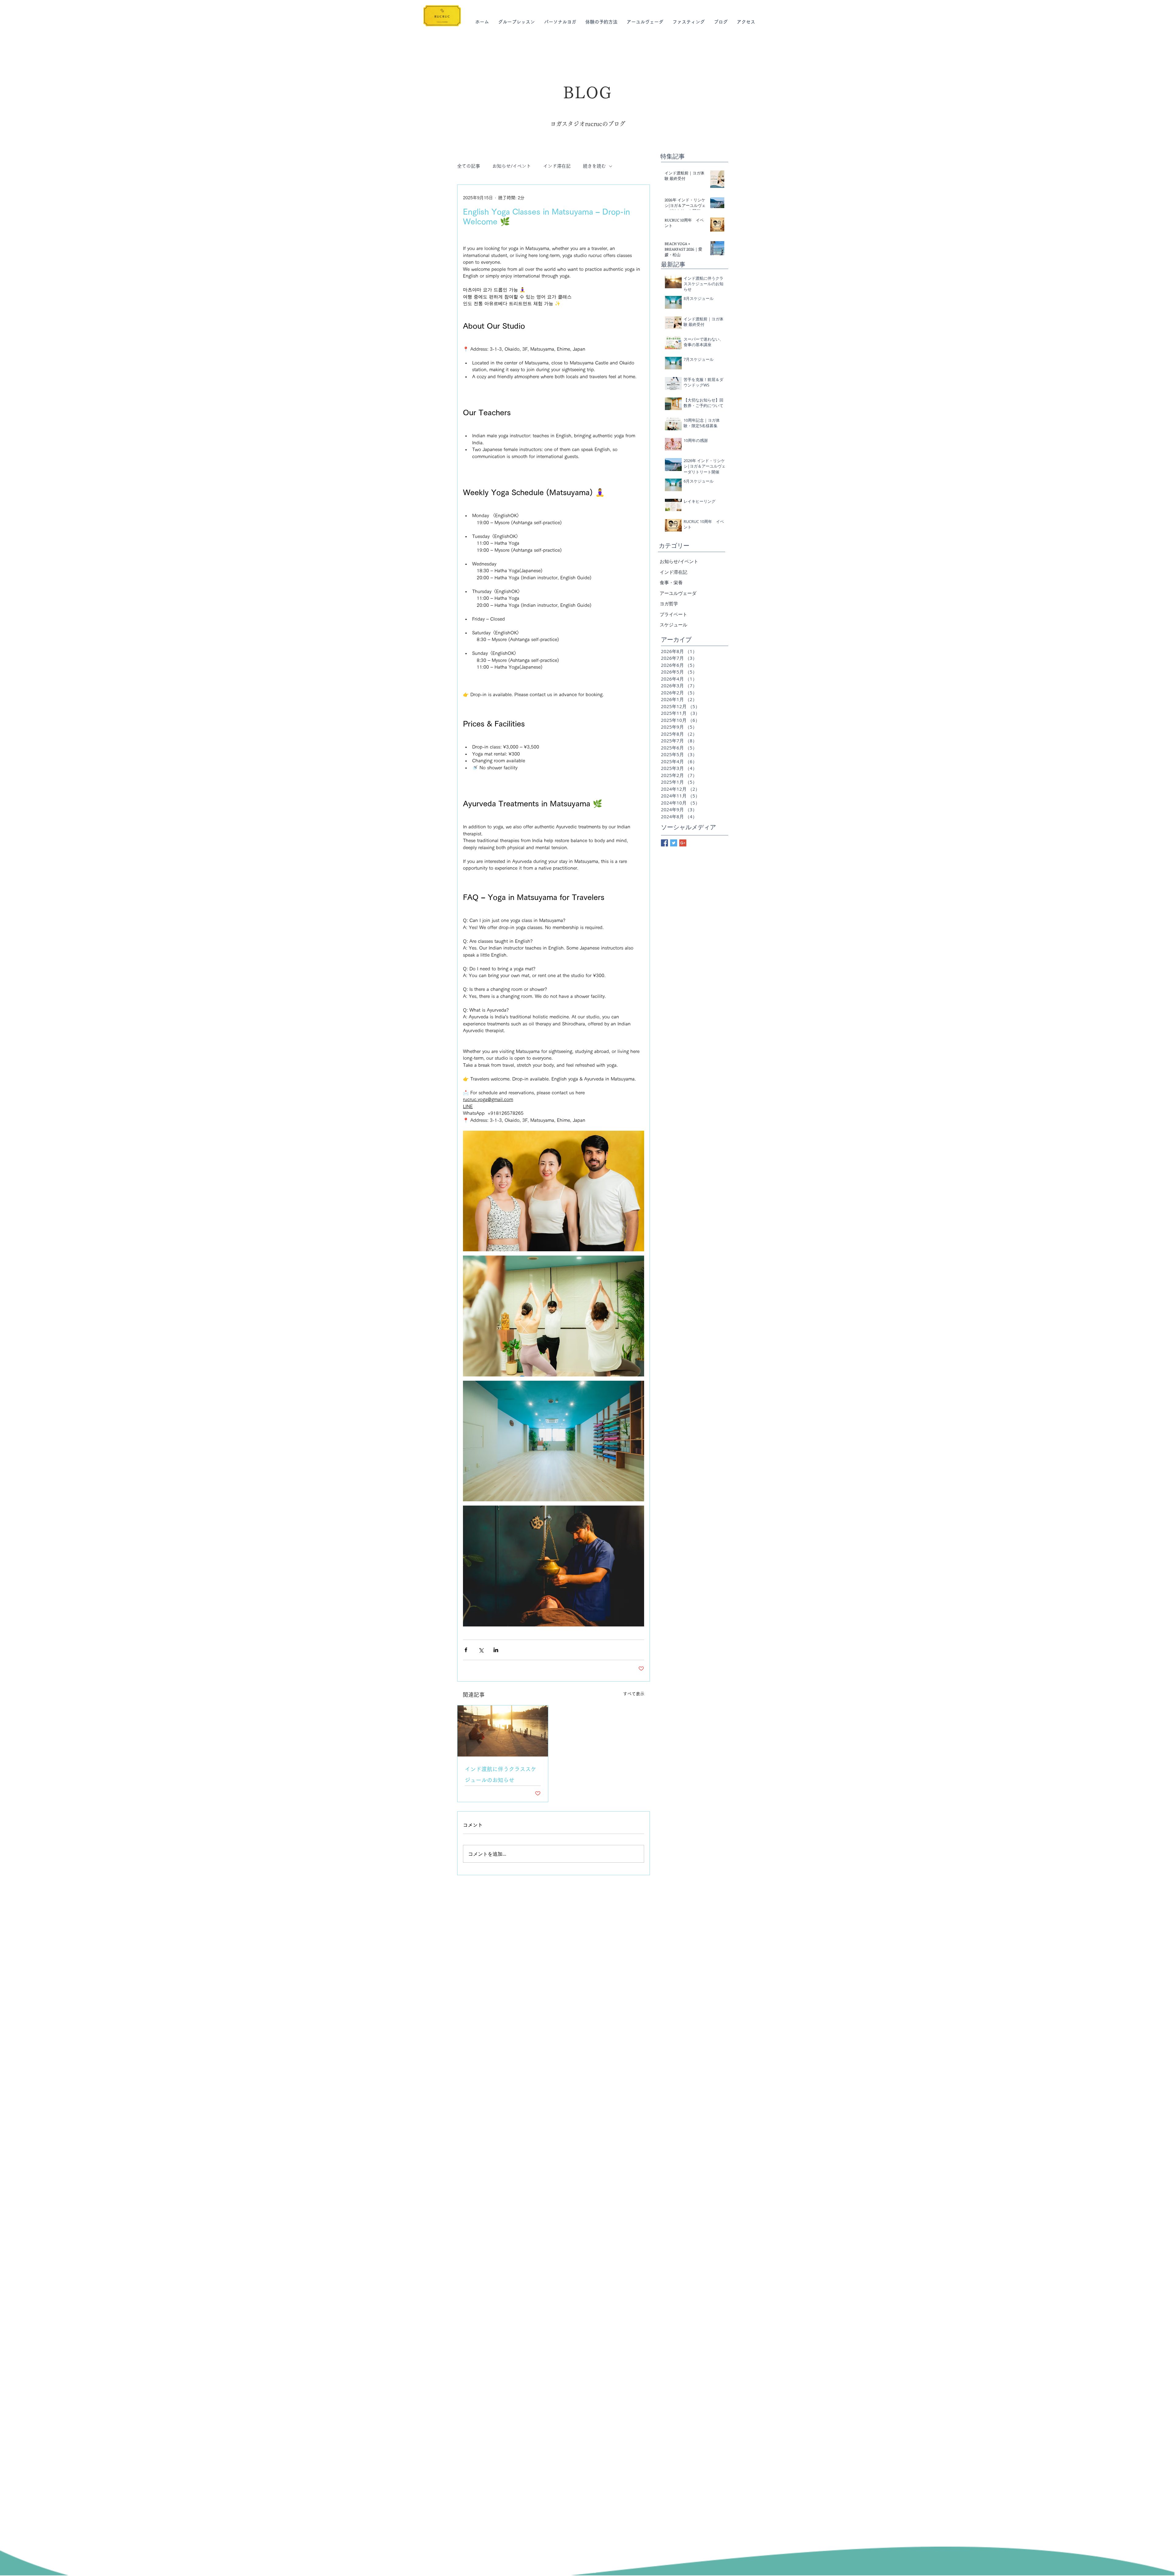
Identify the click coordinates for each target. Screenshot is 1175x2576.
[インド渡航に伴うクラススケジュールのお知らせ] (503, 1731)
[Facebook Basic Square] (664, 843)
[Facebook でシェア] (466, 1650)
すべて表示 (634, 1694)
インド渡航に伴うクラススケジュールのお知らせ (501, 1775)
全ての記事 (469, 166)
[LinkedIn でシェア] (496, 1650)
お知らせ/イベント (512, 166)
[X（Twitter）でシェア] (481, 1650)
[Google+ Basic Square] (683, 843)
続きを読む (594, 166)
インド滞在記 (557, 166)
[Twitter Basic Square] (674, 843)
